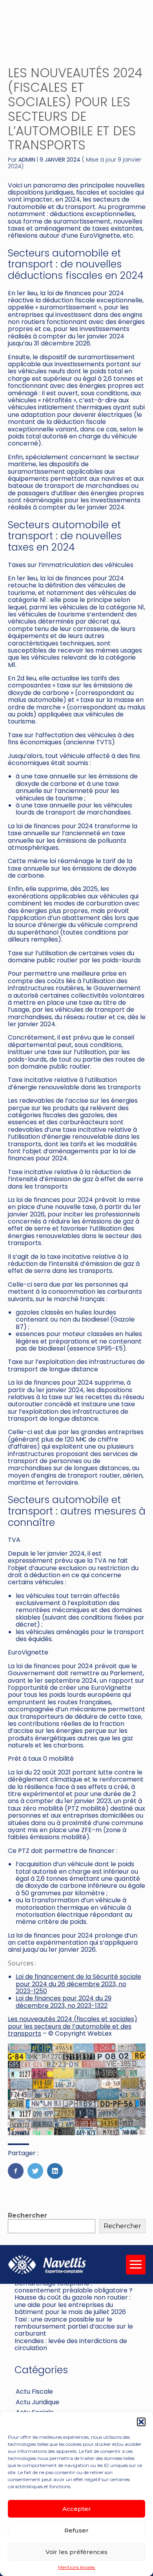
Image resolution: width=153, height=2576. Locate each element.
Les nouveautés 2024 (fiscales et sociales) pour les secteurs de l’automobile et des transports (73, 2026)
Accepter (77, 2509)
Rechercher (27, 2215)
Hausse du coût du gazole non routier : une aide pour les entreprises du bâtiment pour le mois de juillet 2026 (73, 2305)
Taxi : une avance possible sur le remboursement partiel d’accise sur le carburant (74, 2327)
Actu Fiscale (34, 2391)
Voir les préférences (76, 2552)
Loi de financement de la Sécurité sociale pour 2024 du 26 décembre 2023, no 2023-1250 (78, 1984)
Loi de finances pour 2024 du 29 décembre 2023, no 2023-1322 (64, 2002)
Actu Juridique (37, 2402)
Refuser (76, 2530)
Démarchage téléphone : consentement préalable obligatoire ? (74, 2287)
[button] (141, 2422)
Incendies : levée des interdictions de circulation (71, 2344)
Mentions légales (76, 2567)
